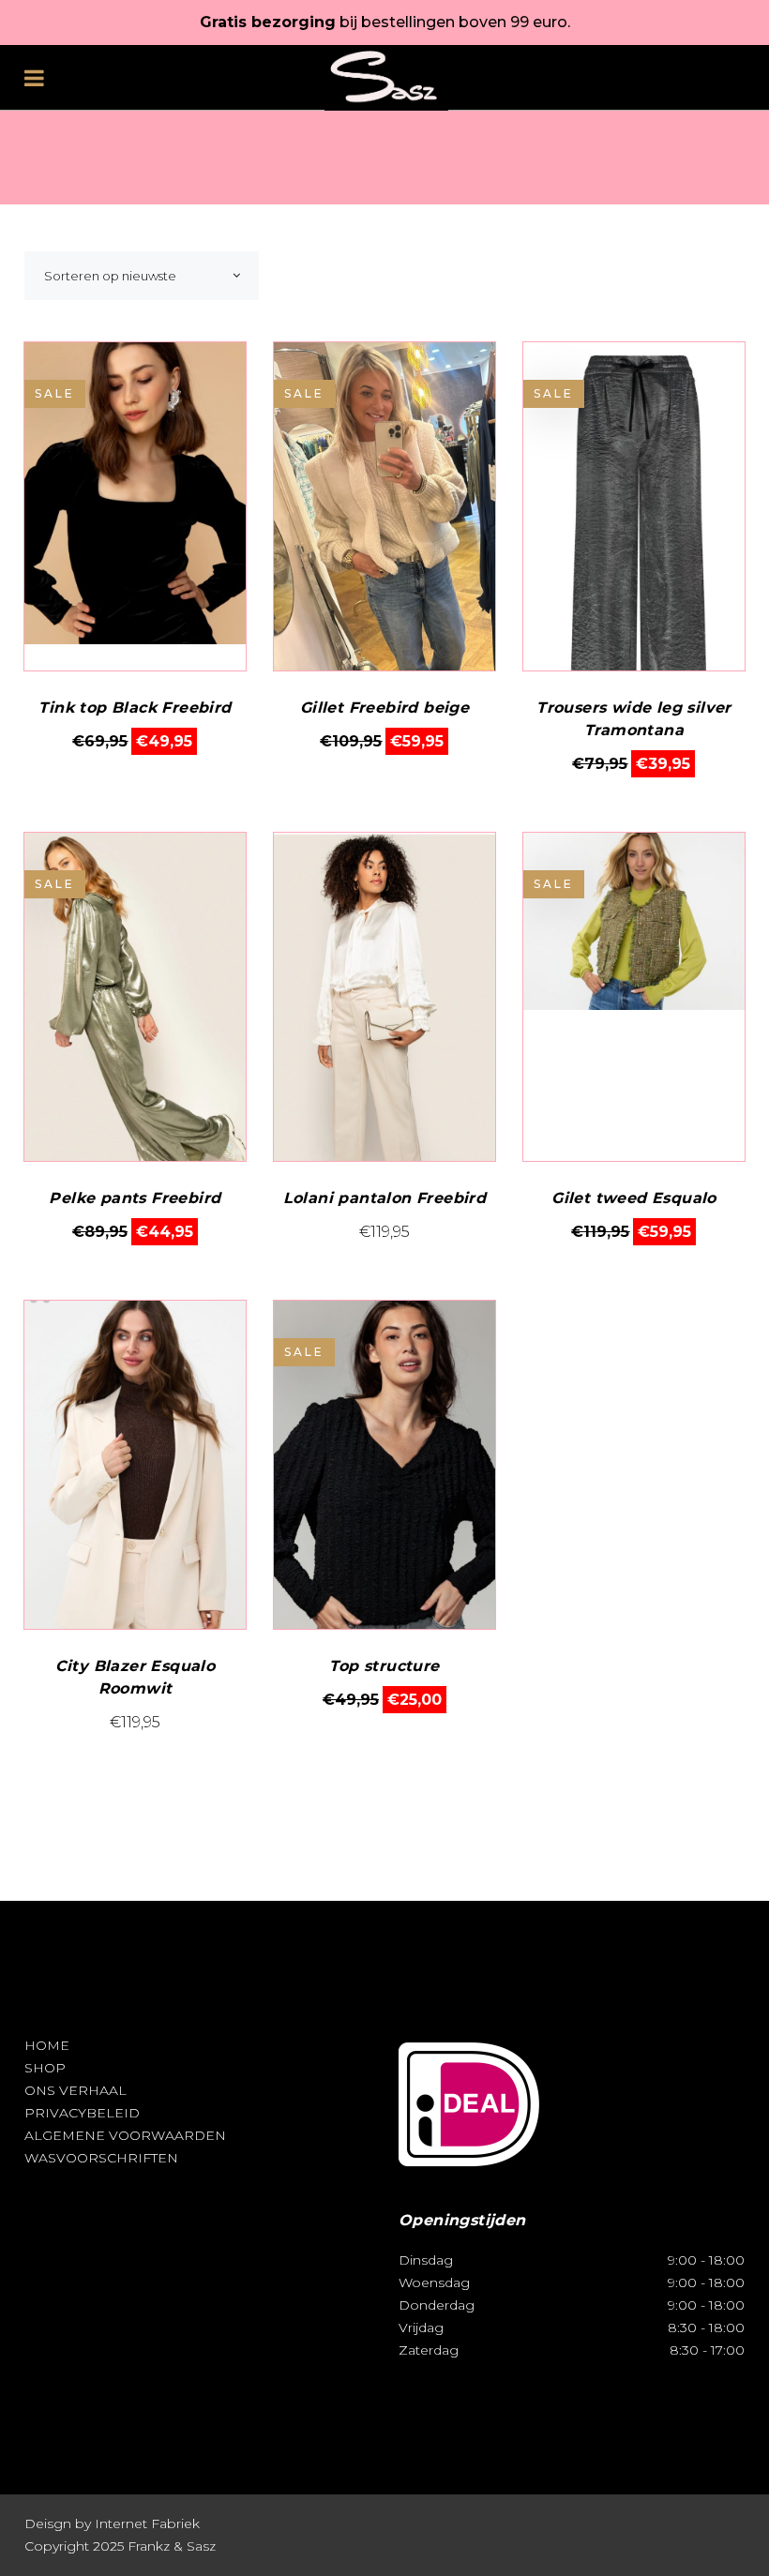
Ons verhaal (75, 2090)
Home (47, 2045)
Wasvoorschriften (101, 2158)
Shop (45, 2068)
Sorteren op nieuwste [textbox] (110, 276)
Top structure (384, 1666)
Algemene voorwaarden (125, 2135)
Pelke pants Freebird (135, 1198)
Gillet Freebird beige (384, 708)
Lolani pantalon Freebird (385, 1198)
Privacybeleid (82, 2113)
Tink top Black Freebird (135, 708)
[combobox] (142, 276)
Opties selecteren (135, 741)
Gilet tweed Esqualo (634, 1198)
